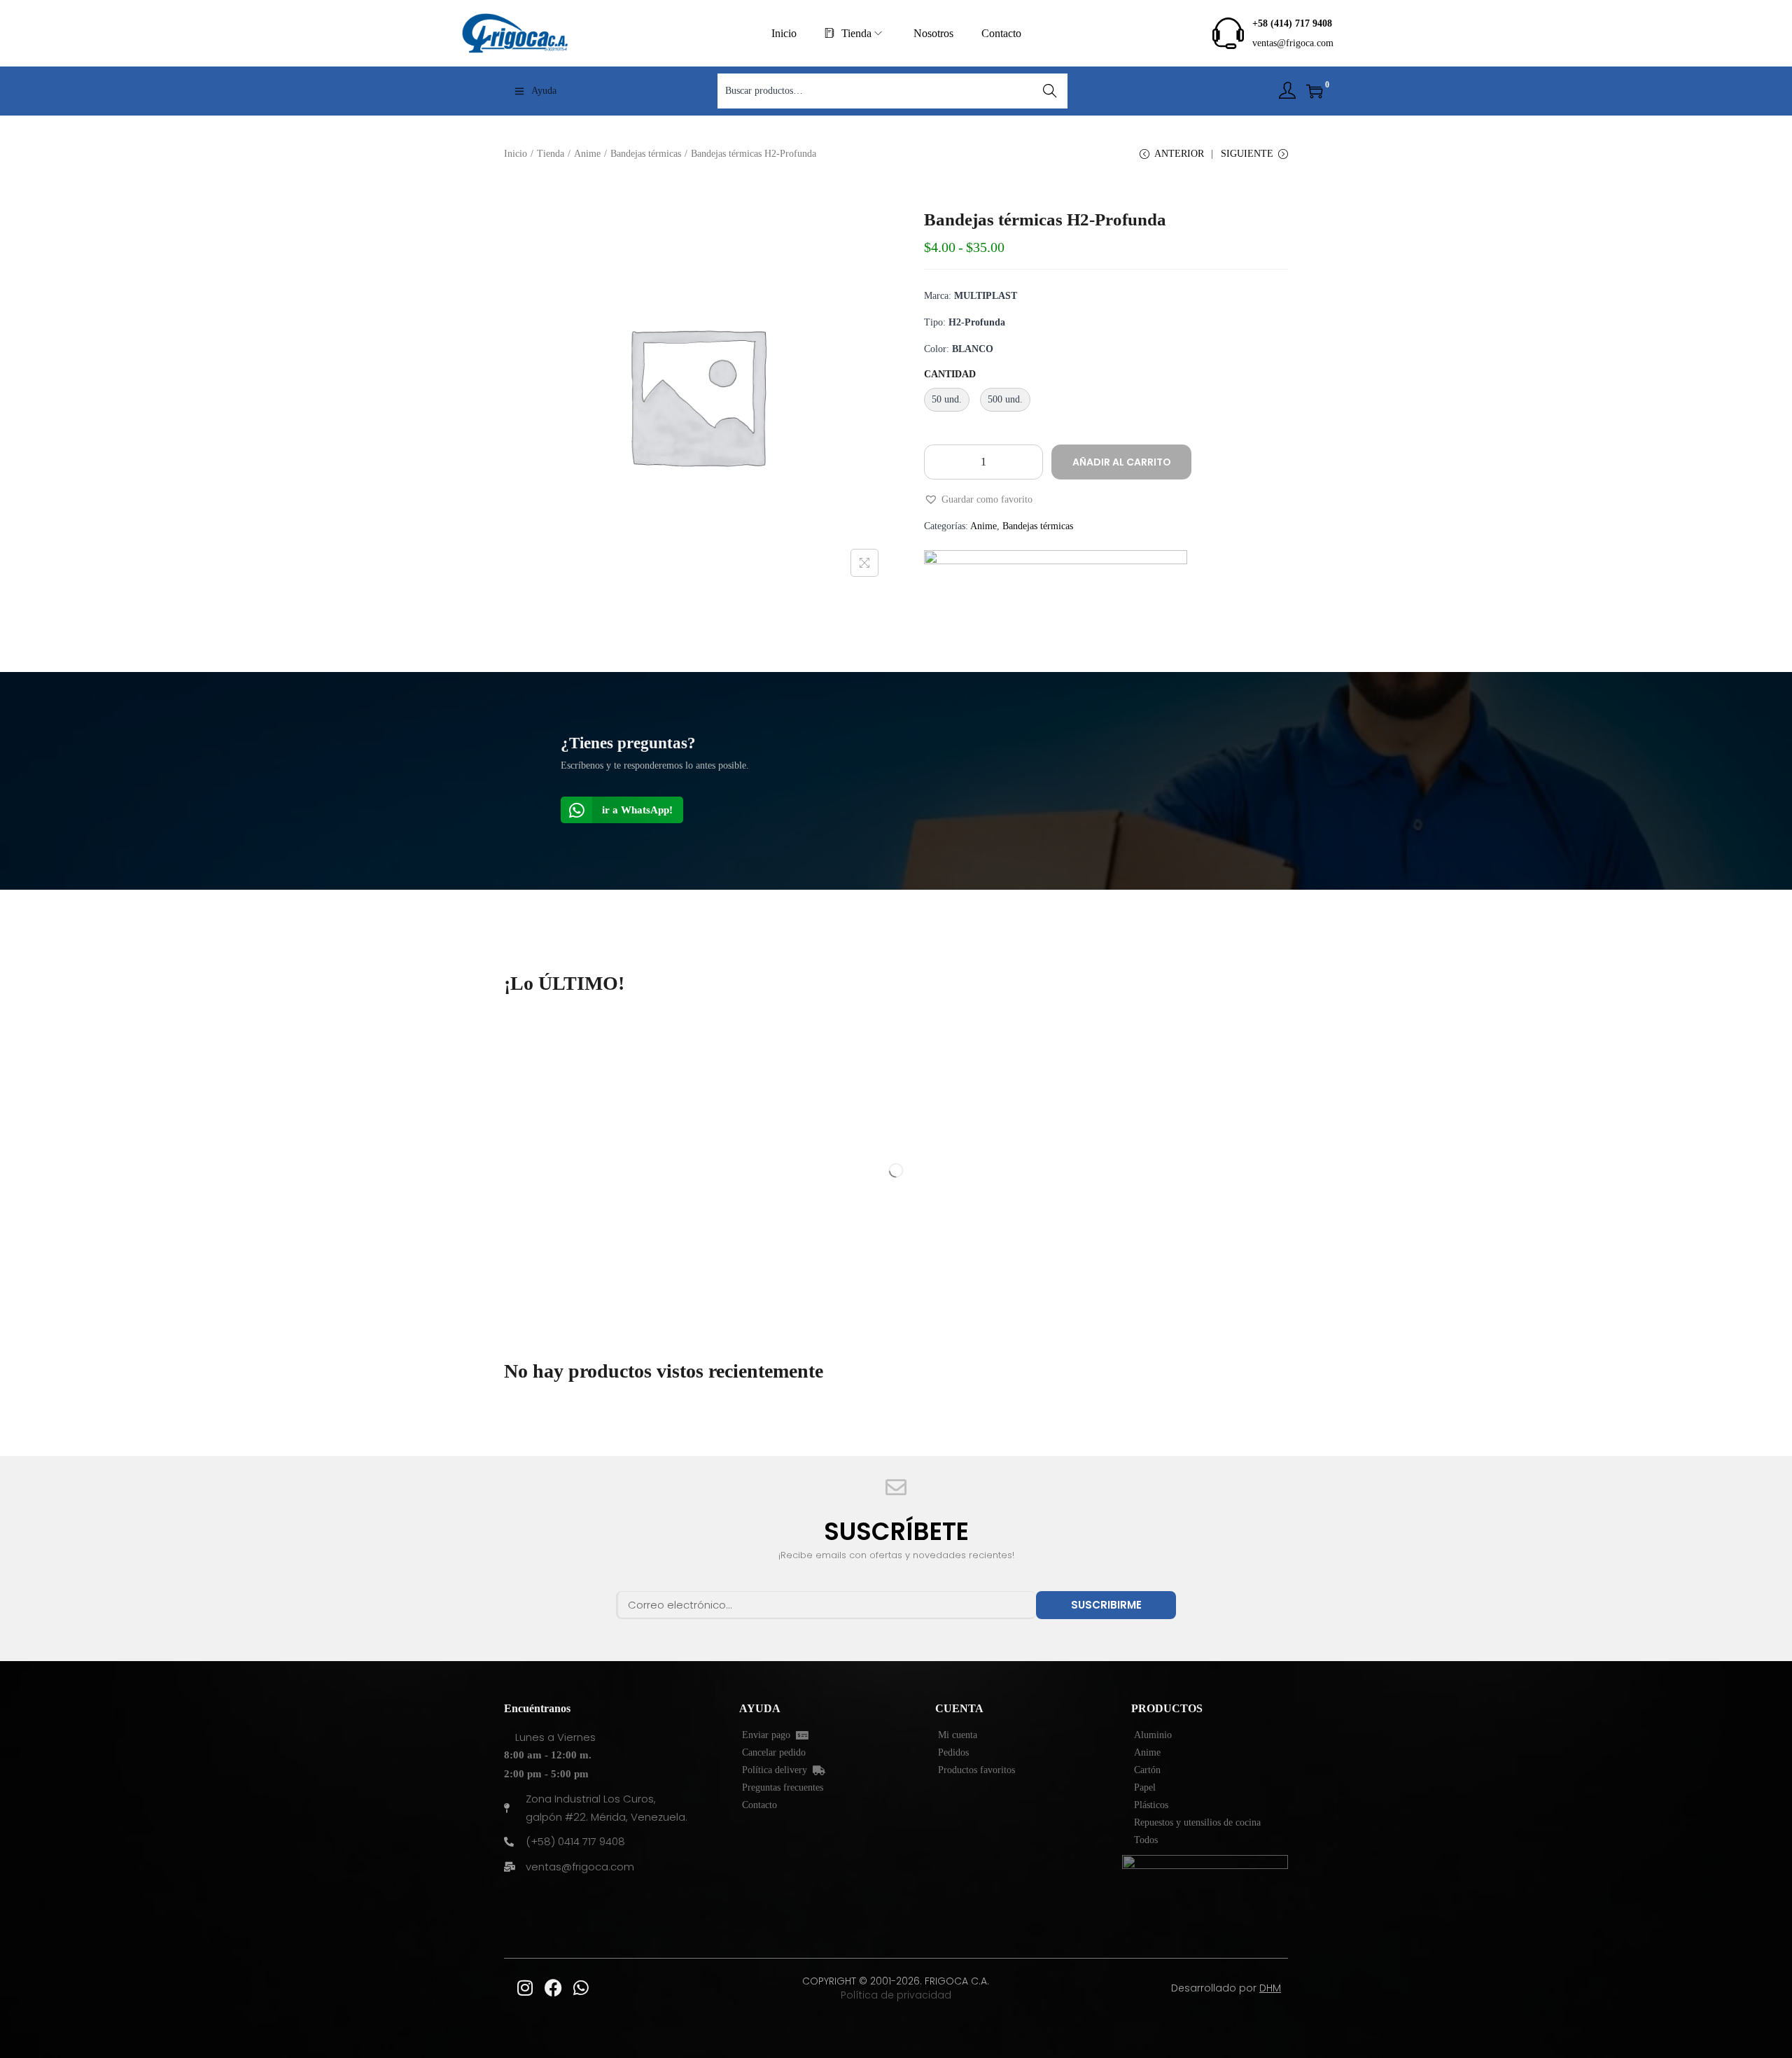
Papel (1145, 1787)
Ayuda (544, 91)
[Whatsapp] (581, 1988)
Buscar (1050, 91)
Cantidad (950, 374)
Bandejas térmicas (646, 154)
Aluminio (1153, 1735)
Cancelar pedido (774, 1752)
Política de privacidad (896, 1995)
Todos (1146, 1840)
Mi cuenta (958, 1735)
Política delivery (777, 1770)
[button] (978, 500)
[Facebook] (553, 1988)
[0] (1315, 91)
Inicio (516, 154)
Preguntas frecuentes (783, 1787)
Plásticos (1151, 1805)
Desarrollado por (1226, 1988)
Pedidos (953, 1752)
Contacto (759, 1805)
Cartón (1147, 1770)
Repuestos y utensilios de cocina (1197, 1822)
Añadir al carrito (1122, 462)
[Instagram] (525, 1988)
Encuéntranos (537, 1708)
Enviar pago (769, 1735)
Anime (587, 154)
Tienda (551, 154)
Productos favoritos (976, 1770)
